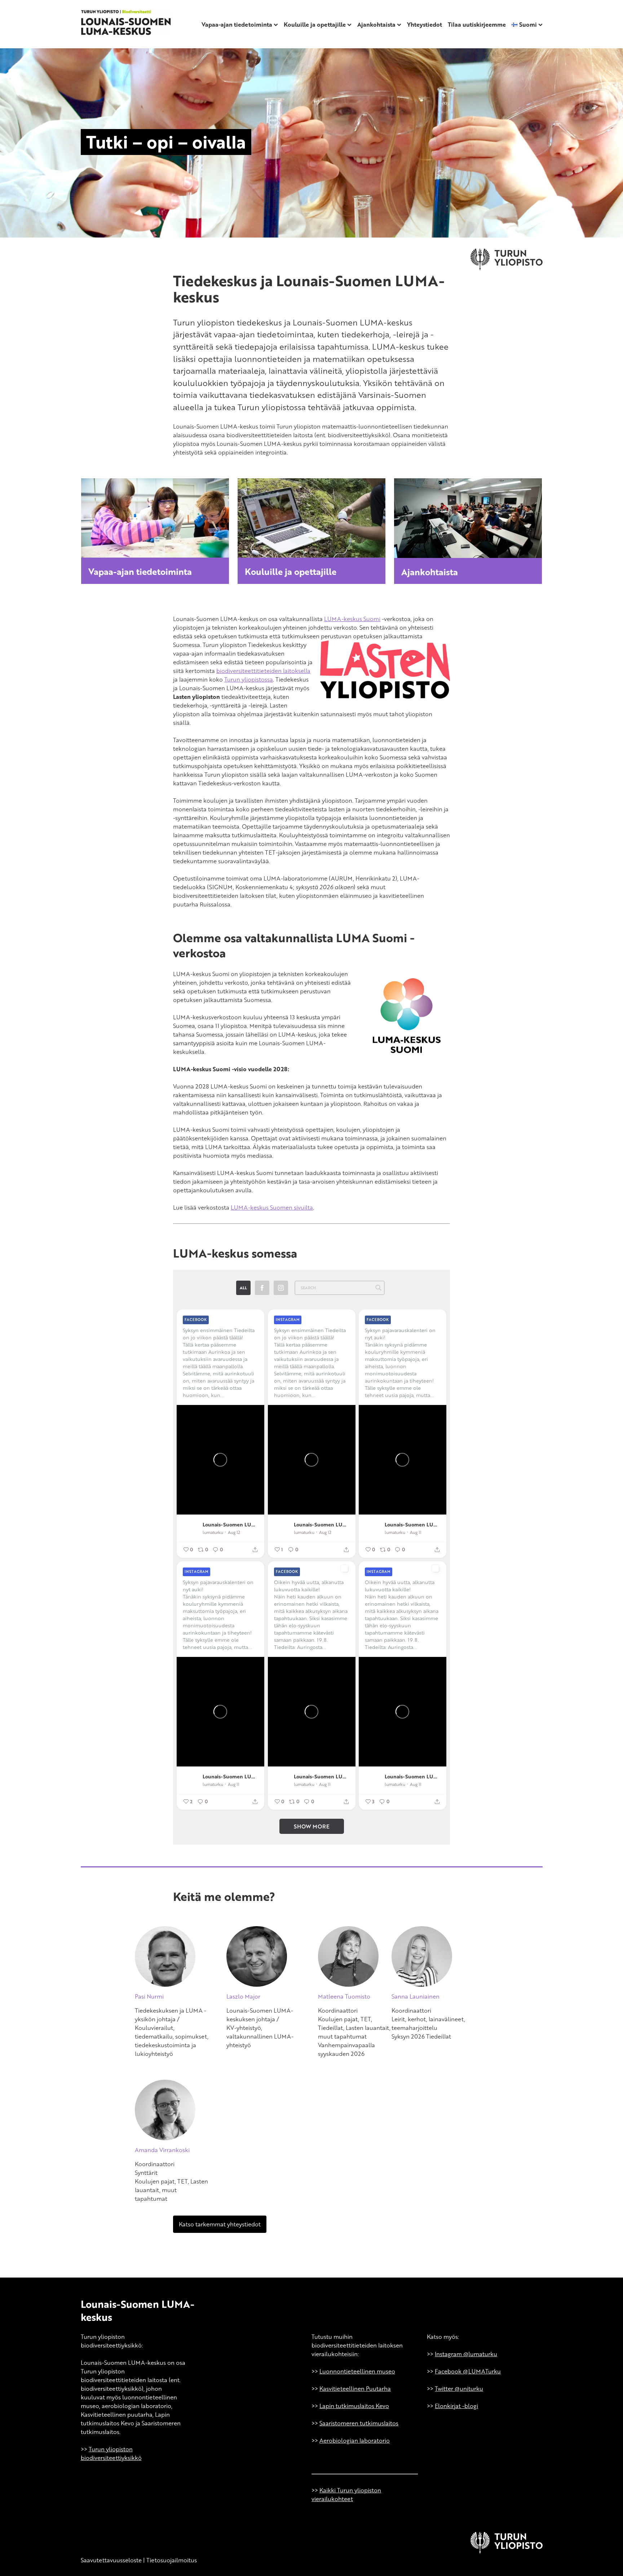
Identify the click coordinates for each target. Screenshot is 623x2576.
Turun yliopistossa (249, 679)
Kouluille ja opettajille (315, 25)
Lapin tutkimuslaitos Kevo (354, 2406)
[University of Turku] (507, 2551)
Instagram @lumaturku (466, 2354)
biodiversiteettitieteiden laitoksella (263, 671)
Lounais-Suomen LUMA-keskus (230, 1524)
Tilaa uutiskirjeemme (477, 25)
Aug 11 (416, 1532)
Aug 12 (234, 1532)
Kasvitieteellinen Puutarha (355, 2389)
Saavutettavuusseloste (111, 2560)
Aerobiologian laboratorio (355, 2440)
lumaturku (213, 1532)
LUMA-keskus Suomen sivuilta (272, 1207)
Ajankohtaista (376, 25)
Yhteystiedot (425, 25)
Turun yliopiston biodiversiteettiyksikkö (111, 2453)
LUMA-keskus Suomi (352, 619)
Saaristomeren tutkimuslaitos (359, 2423)
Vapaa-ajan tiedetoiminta (237, 25)
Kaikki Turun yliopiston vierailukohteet (346, 2495)
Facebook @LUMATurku (468, 2371)
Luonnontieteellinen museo (357, 2371)
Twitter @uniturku (459, 2389)
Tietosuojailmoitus (172, 2560)
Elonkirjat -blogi (456, 2406)
